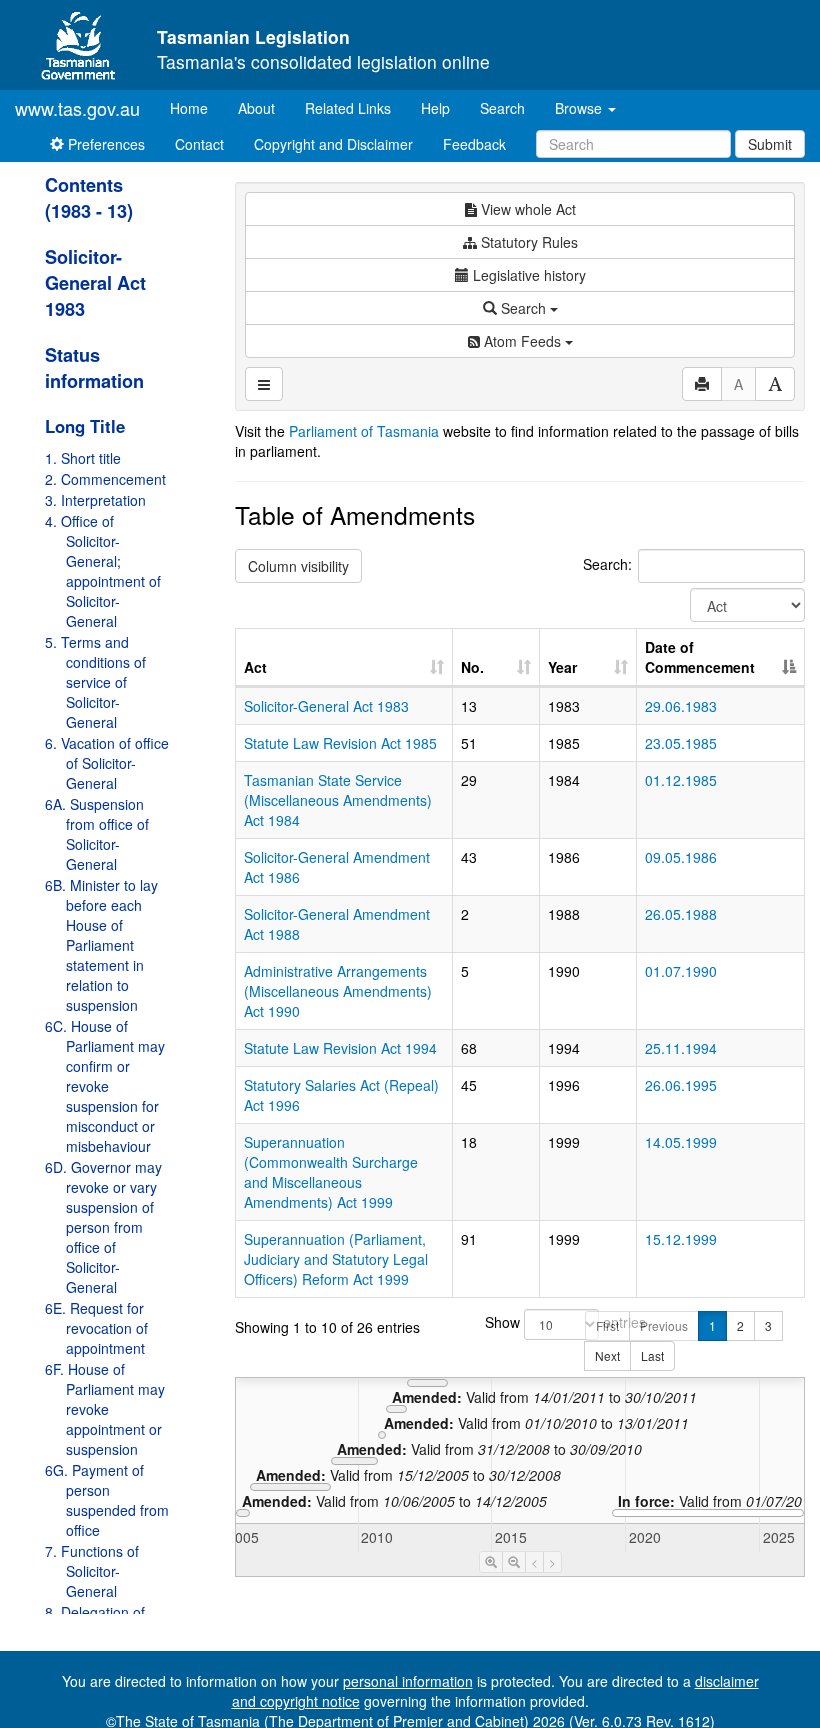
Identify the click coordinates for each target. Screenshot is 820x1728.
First (607, 1325)
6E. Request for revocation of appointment (96, 1328)
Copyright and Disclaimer (333, 144)
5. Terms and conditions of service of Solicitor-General (95, 682)
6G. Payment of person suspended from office (107, 1500)
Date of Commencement (700, 657)
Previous (664, 1325)
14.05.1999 (681, 1142)
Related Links (348, 108)
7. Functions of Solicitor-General (92, 1571)
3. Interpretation (95, 500)
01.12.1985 (681, 780)
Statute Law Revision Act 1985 (340, 743)
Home (196, 107)
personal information (408, 1681)
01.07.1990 (681, 971)
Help (435, 108)
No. (472, 667)
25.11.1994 (681, 1048)
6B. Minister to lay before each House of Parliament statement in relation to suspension (101, 945)
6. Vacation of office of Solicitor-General (107, 763)
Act (255, 667)
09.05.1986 (681, 857)
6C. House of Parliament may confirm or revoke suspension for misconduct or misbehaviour (105, 1086)
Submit (770, 144)
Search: (607, 564)
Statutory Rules (527, 242)
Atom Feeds (522, 341)
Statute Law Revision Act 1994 (340, 1048)
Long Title (85, 426)
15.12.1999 (681, 1239)
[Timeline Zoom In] (491, 1562)
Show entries (520, 1322)
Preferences (104, 144)
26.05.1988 (681, 914)
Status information (94, 368)
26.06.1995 (681, 1085)
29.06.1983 (681, 706)
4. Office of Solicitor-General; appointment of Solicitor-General (103, 571)
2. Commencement (105, 479)
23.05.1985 (681, 743)
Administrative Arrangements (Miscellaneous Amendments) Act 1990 (338, 991)
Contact (199, 144)
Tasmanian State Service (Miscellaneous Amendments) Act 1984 (338, 800)
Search (502, 108)
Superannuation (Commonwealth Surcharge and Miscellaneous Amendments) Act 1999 (331, 1172)
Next (607, 1355)
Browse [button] (580, 108)
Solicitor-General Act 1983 (95, 283)
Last (652, 1355)
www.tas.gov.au (77, 108)
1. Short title (83, 458)
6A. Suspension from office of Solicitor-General (97, 834)
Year (562, 667)
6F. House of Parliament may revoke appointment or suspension (105, 1409)
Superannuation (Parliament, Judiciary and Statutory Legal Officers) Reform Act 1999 (336, 1259)
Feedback (474, 144)
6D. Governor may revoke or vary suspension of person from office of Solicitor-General (103, 1227)
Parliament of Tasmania (364, 431)
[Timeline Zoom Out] (514, 1562)
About (256, 108)
